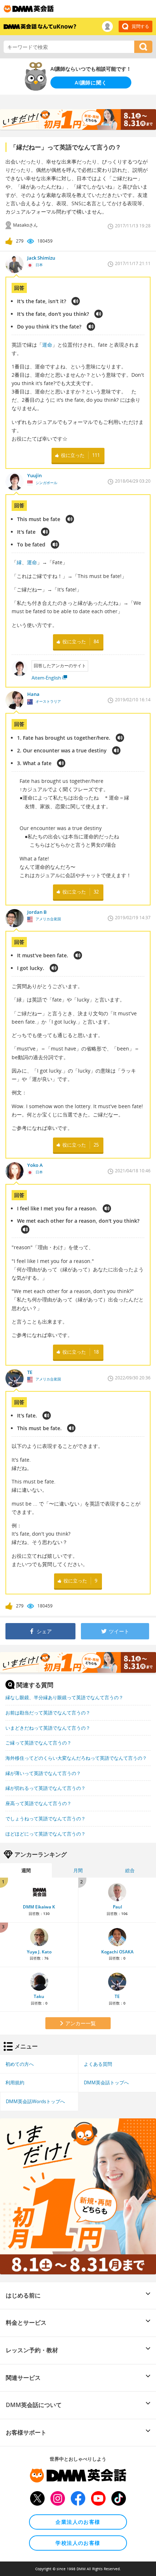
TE (117, 1996)
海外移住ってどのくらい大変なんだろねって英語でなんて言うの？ (76, 1758)
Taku (39, 1996)
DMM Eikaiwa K (39, 1907)
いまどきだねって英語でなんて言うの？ (48, 1728)
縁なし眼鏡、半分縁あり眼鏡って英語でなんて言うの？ (64, 1697)
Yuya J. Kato (39, 1952)
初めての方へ (20, 2064)
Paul (117, 1907)
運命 (47, 345)
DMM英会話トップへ (106, 2082)
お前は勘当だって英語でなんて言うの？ (48, 1713)
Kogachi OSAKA (117, 1952)
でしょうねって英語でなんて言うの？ (46, 1819)
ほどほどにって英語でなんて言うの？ (46, 1834)
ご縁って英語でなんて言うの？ (38, 1743)
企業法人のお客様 (78, 2522)
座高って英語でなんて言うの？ (38, 1803)
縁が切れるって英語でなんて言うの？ (46, 1788)
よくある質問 (98, 2064)
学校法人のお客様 (78, 2543)
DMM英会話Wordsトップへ (35, 2101)
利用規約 (15, 2082)
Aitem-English (46, 678)
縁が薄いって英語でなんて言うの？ (43, 1773)
